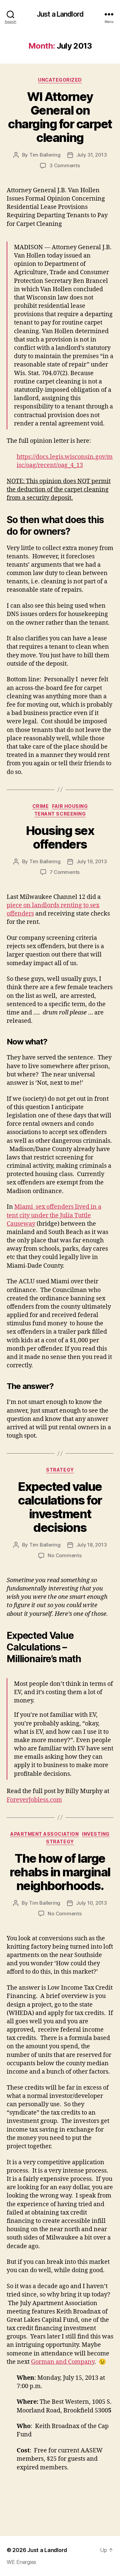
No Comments (64, 1555)
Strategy (60, 1470)
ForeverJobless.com (34, 1800)
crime (41, 806)
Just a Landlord (60, 14)
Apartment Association (44, 1834)
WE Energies (21, 2562)
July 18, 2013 (92, 1545)
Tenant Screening (60, 814)
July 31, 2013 (92, 155)
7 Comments (65, 872)
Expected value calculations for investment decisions (60, 1507)
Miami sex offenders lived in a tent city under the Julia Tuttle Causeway (54, 1215)
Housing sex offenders (60, 837)
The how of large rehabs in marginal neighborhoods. (60, 1872)
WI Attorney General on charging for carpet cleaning (60, 117)
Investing (96, 1834)
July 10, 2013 (91, 1903)
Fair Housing (70, 806)
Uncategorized (60, 80)
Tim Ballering (45, 155)
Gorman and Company (63, 2362)
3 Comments (64, 165)
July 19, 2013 (92, 861)
